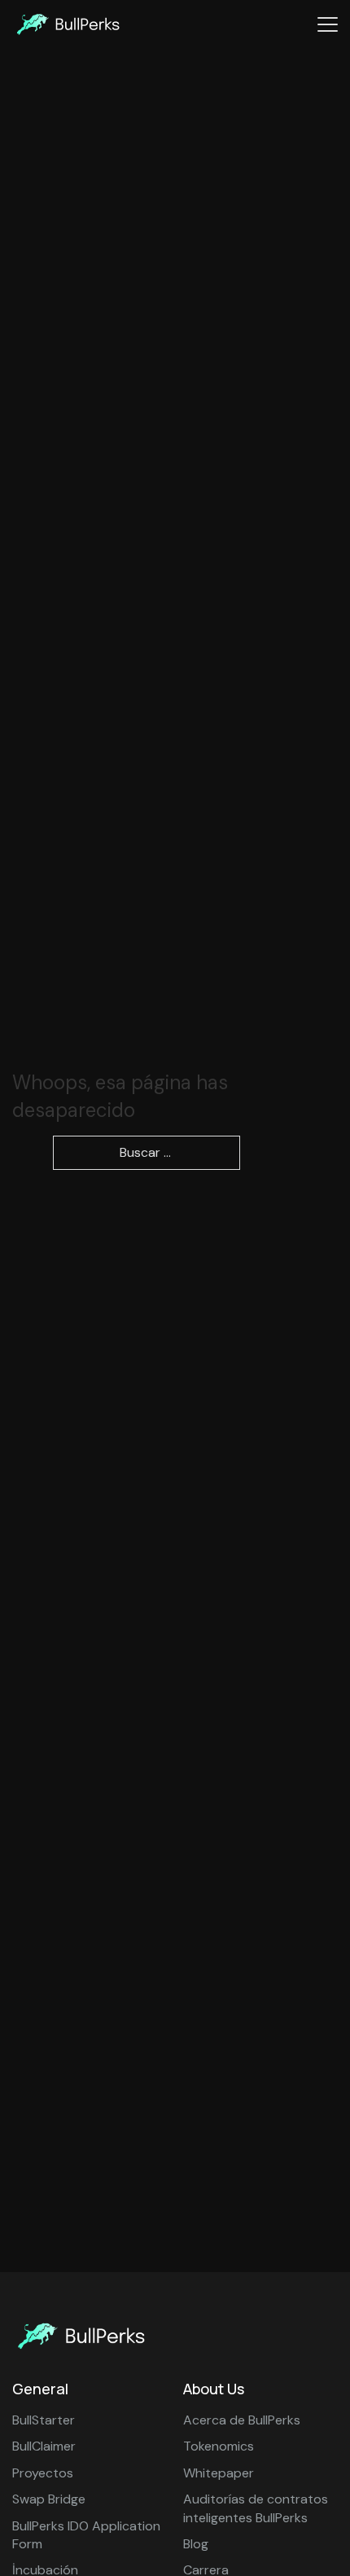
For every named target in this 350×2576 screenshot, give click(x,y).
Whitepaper (219, 2473)
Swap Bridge (49, 2499)
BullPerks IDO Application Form (86, 2535)
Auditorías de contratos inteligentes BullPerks (256, 2508)
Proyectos (43, 2473)
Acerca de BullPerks (242, 2420)
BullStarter (44, 2420)
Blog (196, 2544)
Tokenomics (219, 2446)
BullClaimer (44, 2446)
